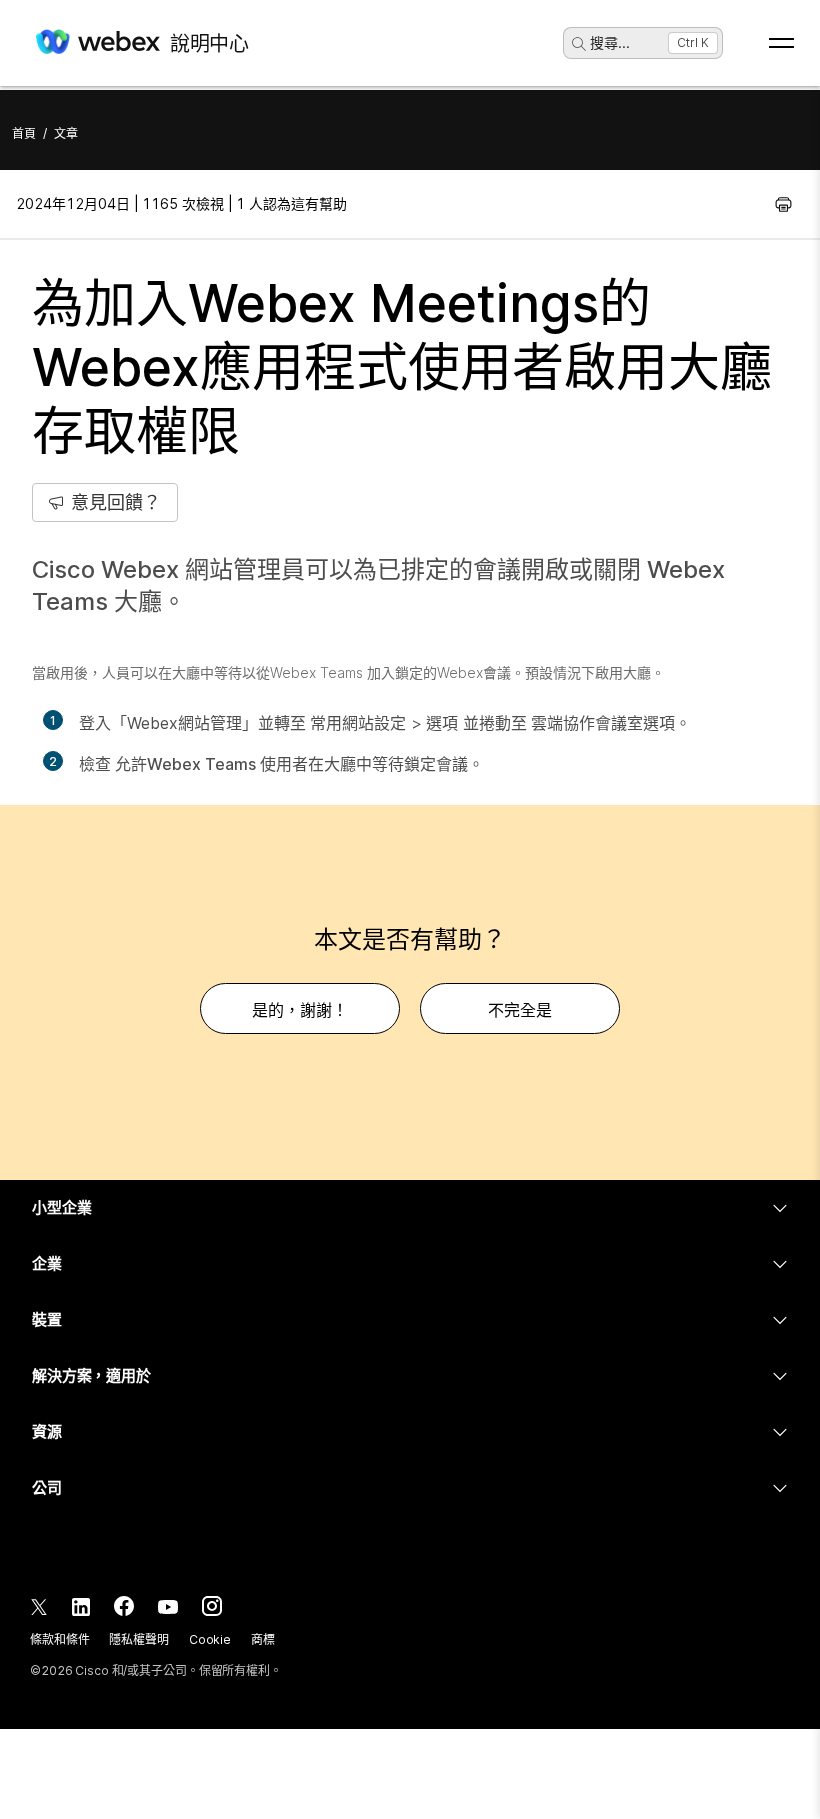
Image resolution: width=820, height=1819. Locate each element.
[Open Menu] (781, 43)
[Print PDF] (783, 204)
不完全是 (520, 1010)
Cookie (210, 1639)
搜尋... (610, 42)
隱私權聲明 (138, 1639)
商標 (263, 1639)
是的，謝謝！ (300, 1010)
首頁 (24, 133)
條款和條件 (59, 1639)
